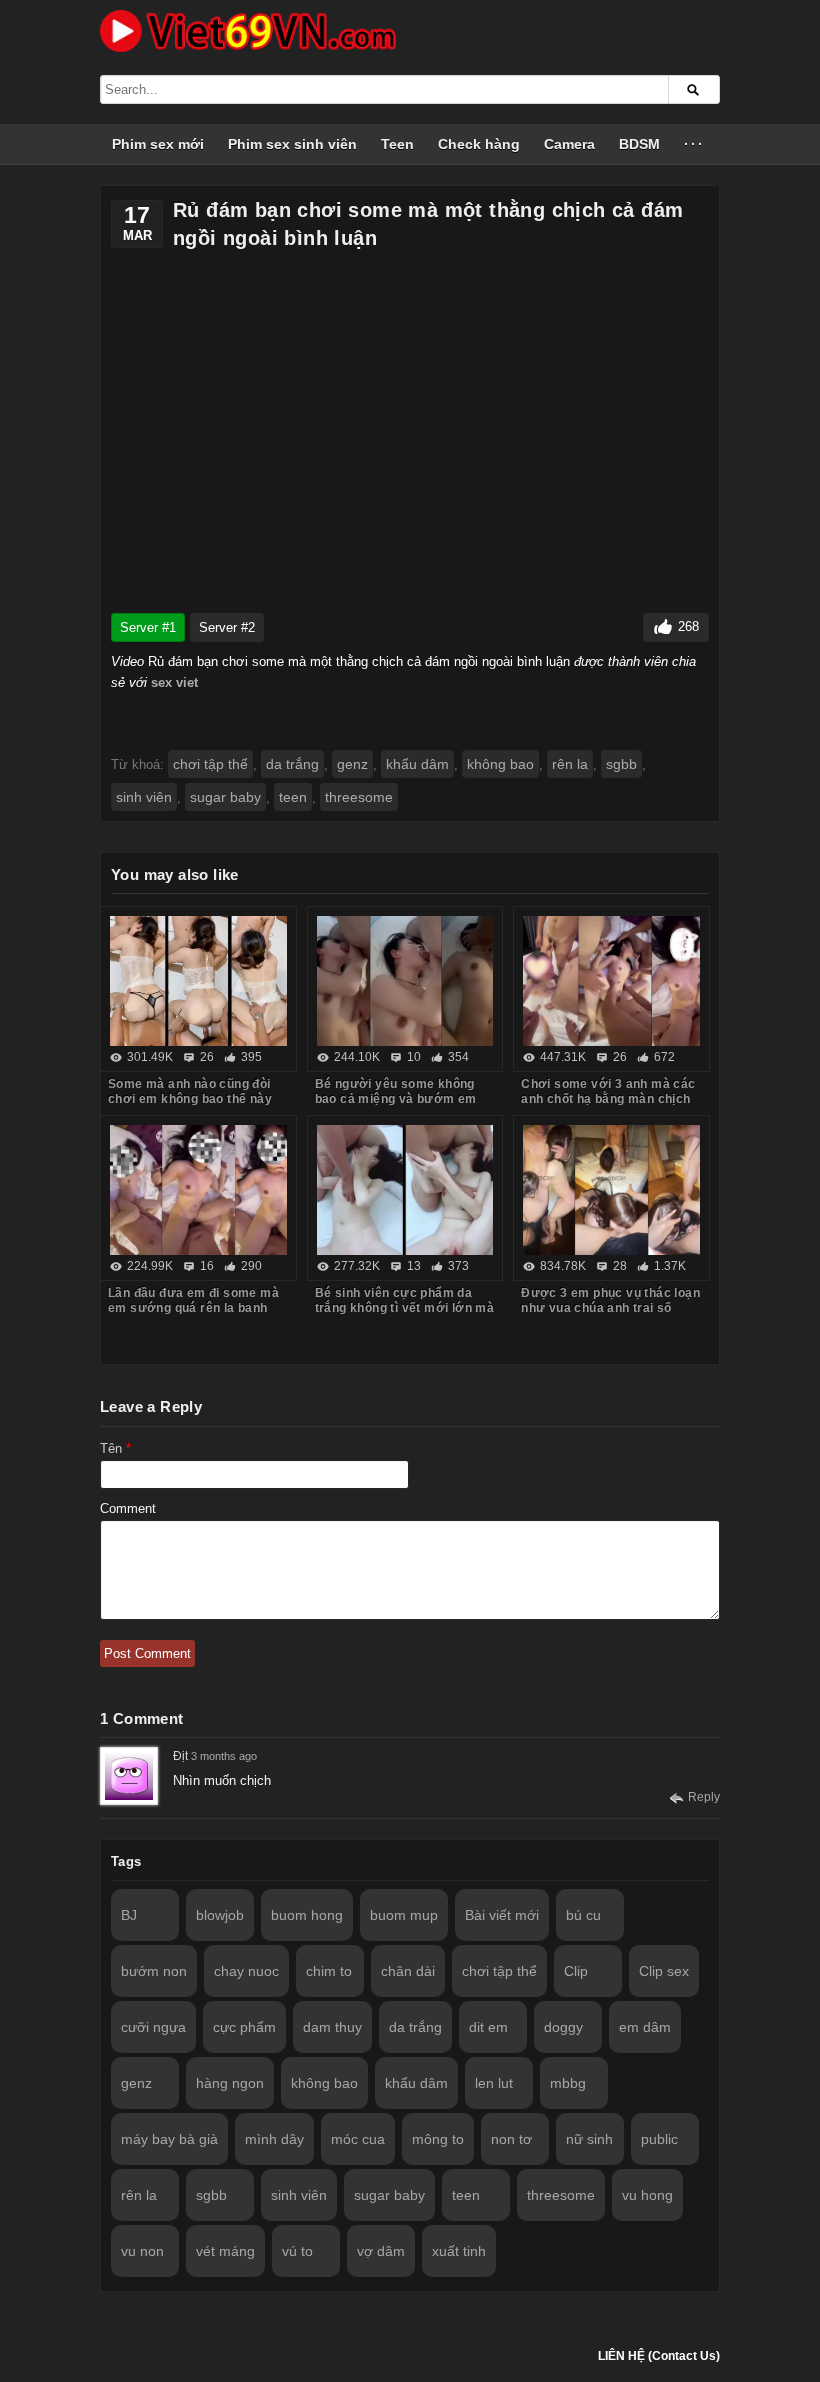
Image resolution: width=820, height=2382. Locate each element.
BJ (129, 1915)
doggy (563, 2027)
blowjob (220, 1915)
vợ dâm (381, 2251)
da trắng (292, 764)
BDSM (639, 144)
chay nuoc (246, 1971)
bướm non (154, 1971)
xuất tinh (459, 2251)
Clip (576, 1971)
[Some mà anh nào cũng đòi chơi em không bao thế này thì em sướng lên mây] (198, 981)
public (659, 2139)
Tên (115, 1448)
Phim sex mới (158, 144)
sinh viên (144, 797)
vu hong (647, 2195)
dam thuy (332, 2027)
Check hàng (479, 144)
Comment (128, 1508)
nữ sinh (589, 2139)
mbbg (568, 2083)
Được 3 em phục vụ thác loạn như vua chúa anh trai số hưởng (610, 1308)
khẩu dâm (417, 764)
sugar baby (225, 797)
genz (352, 764)
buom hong (307, 1915)
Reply (704, 1797)
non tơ (511, 2139)
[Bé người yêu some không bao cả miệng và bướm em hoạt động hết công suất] (405, 981)
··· (694, 144)
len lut (494, 2083)
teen (293, 797)
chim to (329, 1971)
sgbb (621, 764)
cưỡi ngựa (153, 2027)
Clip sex (664, 1971)
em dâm (645, 2027)
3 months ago (224, 1756)
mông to (438, 2139)
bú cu (583, 1915)
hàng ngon (230, 2083)
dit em (488, 2027)
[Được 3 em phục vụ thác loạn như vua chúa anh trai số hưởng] (611, 1190)
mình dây (274, 2139)
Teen (397, 144)
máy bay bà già (169, 2139)
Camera (569, 144)
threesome (359, 797)
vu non (142, 2251)
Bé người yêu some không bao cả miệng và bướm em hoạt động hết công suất (396, 1099)
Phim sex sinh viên (292, 144)
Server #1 (148, 627)
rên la (570, 764)
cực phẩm (244, 2027)
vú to (297, 2251)
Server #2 (227, 627)
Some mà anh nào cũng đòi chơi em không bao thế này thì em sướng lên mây (190, 1099)
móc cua (358, 2139)
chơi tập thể (210, 764)
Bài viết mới (502, 1915)
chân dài (408, 1971)
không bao (500, 764)
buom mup (404, 1915)
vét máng (225, 2251)
